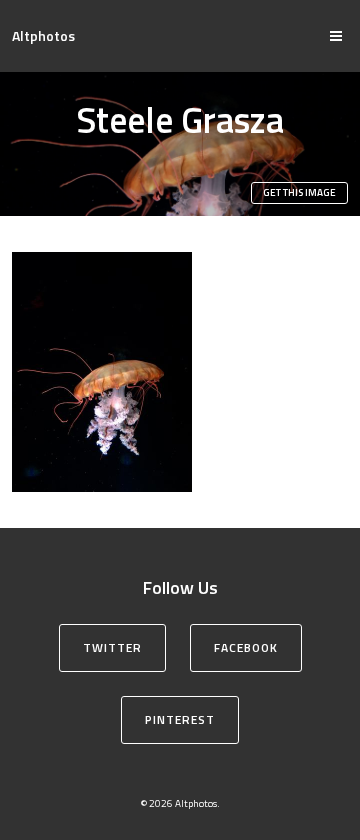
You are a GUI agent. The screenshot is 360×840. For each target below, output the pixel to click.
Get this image (299, 192)
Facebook (246, 647)
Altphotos (43, 35)
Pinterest (180, 719)
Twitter (112, 647)
